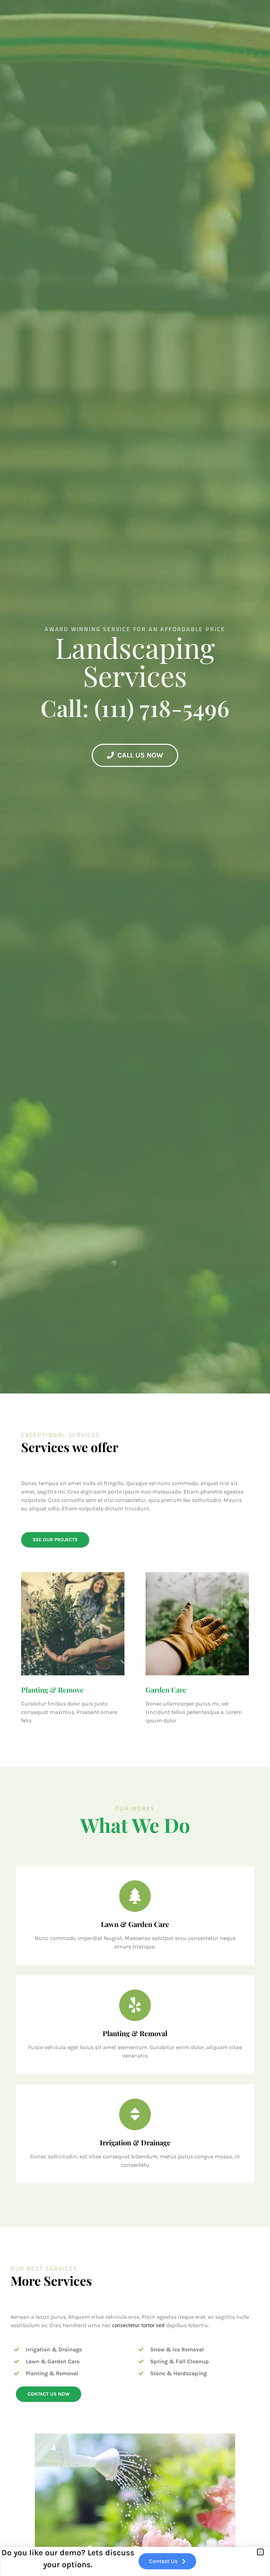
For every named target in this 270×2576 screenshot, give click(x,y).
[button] (260, 2552)
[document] (135, 1288)
